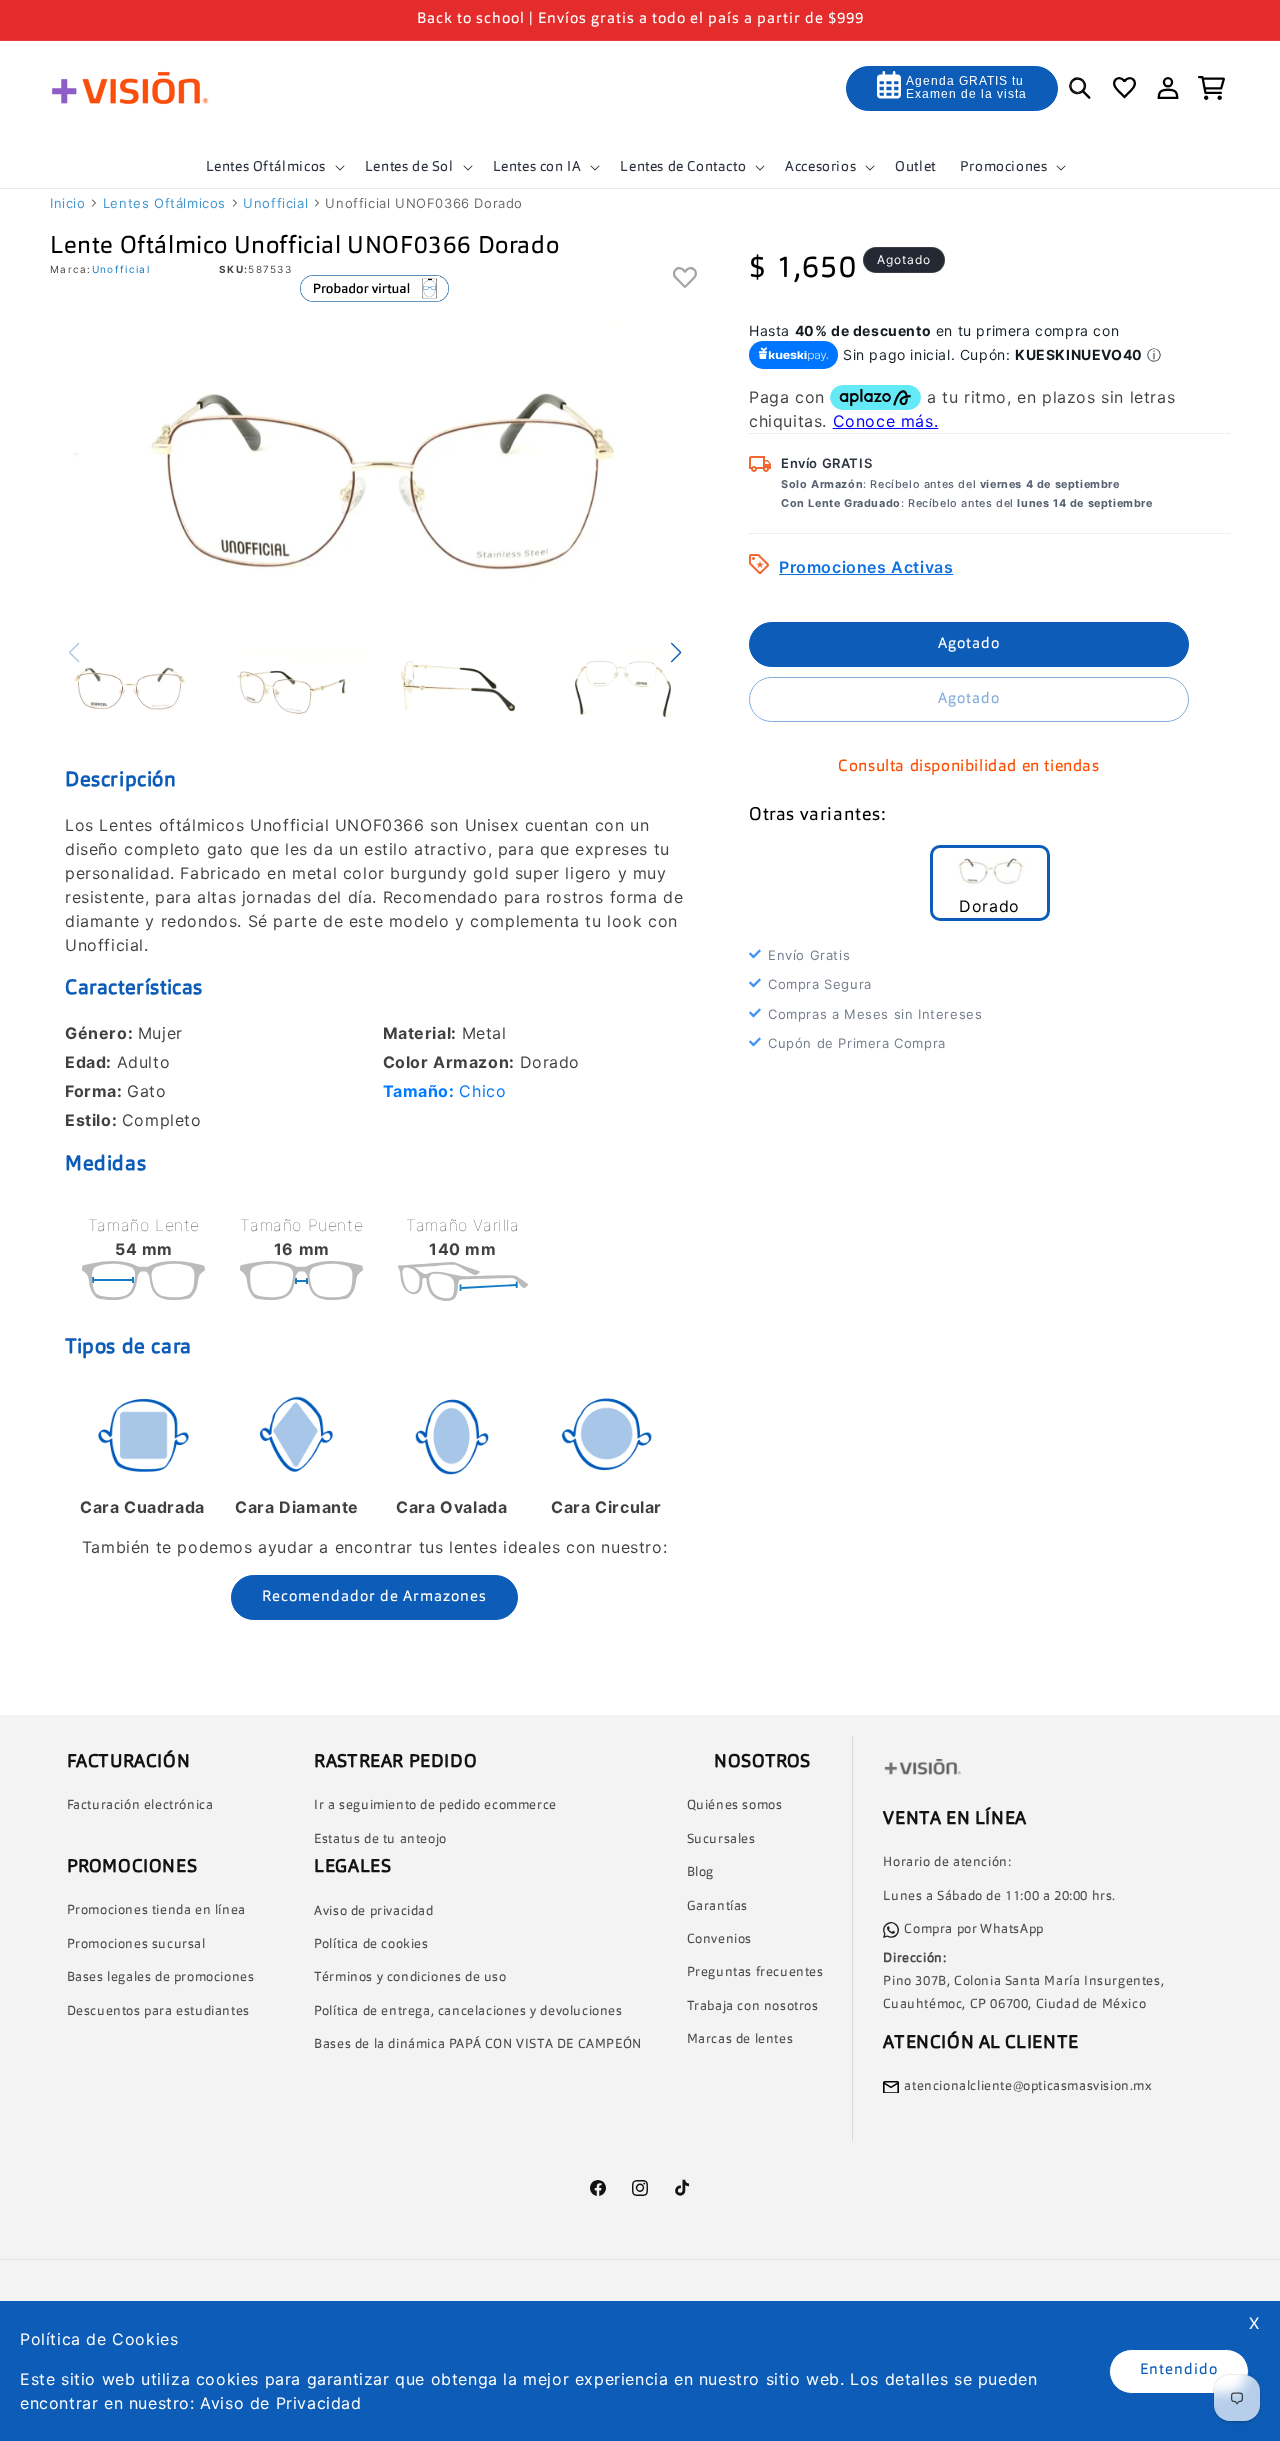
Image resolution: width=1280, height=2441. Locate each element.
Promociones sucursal (136, 1944)
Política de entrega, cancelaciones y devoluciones (468, 2011)
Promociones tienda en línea (156, 1910)
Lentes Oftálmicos (164, 203)
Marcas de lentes (740, 2039)
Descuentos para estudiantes (158, 2011)
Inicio (68, 203)
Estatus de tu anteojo (380, 1839)
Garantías (717, 1906)
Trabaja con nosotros (753, 2006)
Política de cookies (371, 1944)
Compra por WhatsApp (973, 1929)
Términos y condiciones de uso (410, 1977)
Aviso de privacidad (373, 1911)
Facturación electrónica (140, 1805)
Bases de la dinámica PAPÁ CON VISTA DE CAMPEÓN (478, 2044)
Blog (700, 1872)
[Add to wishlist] (685, 278)
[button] (273, 167)
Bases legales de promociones (161, 1977)
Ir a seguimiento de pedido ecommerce (435, 1805)
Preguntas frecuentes (755, 1972)
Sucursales (721, 1839)
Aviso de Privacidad (280, 2403)
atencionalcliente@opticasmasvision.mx (1028, 2086)
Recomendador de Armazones (374, 1597)
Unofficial (275, 203)
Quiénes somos (735, 1805)
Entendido (1179, 2370)
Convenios (719, 1939)
